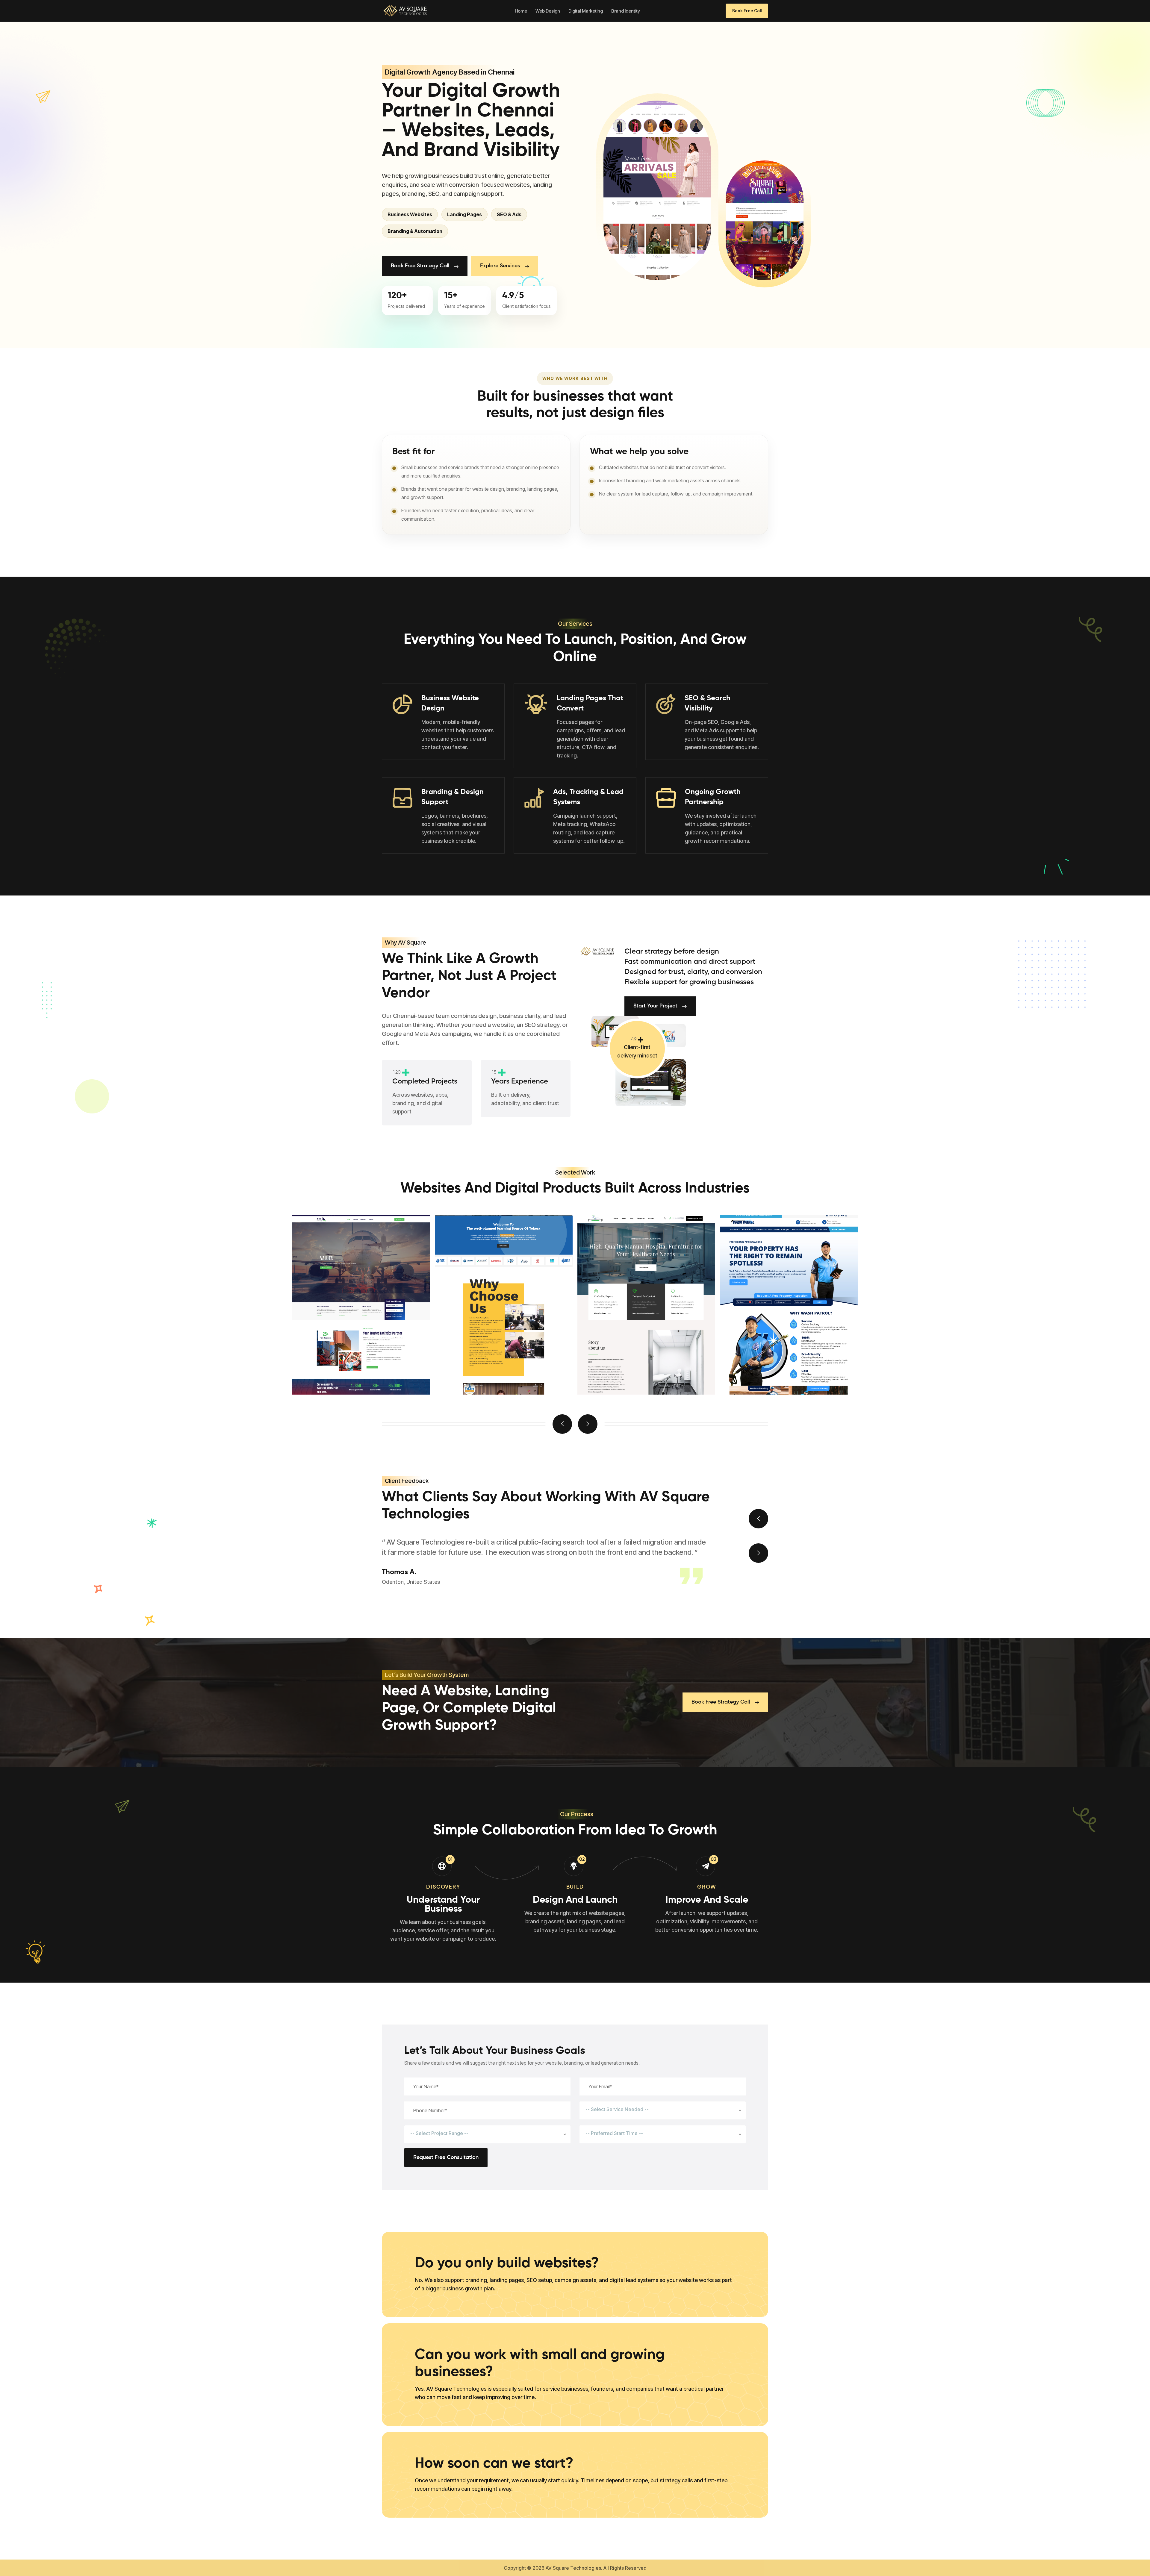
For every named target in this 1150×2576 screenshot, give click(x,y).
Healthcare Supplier (484, 1372)
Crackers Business (766, 1372)
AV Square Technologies (573, 2568)
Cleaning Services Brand (635, 1372)
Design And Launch (575, 1900)
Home (521, 11)
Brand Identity (626, 11)
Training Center (334, 1372)
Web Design (548, 11)
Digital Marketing (586, 11)
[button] (562, 1424)
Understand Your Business (443, 1904)
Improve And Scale (707, 1900)
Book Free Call (747, 11)
